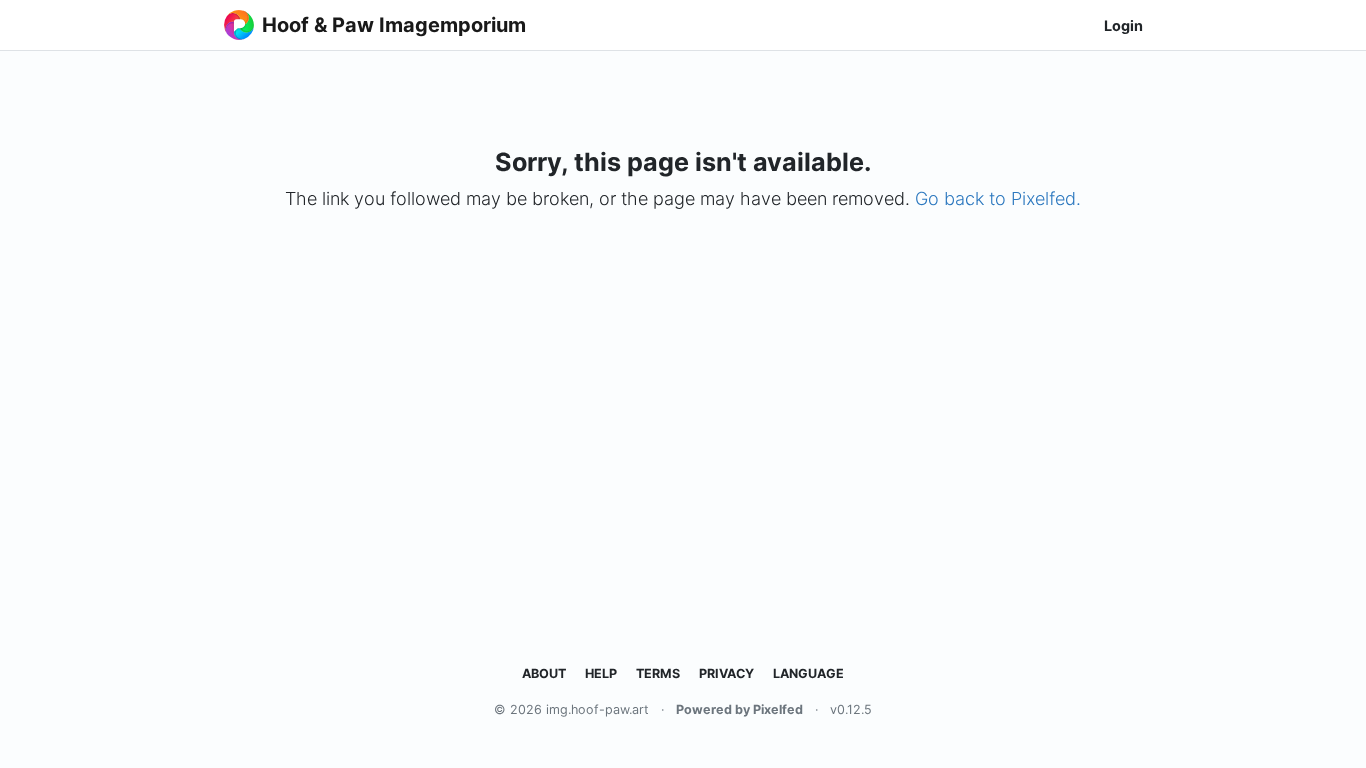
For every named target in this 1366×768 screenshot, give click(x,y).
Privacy (726, 673)
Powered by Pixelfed (739, 709)
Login (1123, 25)
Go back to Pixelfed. (998, 198)
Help (601, 673)
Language (808, 673)
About (544, 673)
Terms (658, 673)
